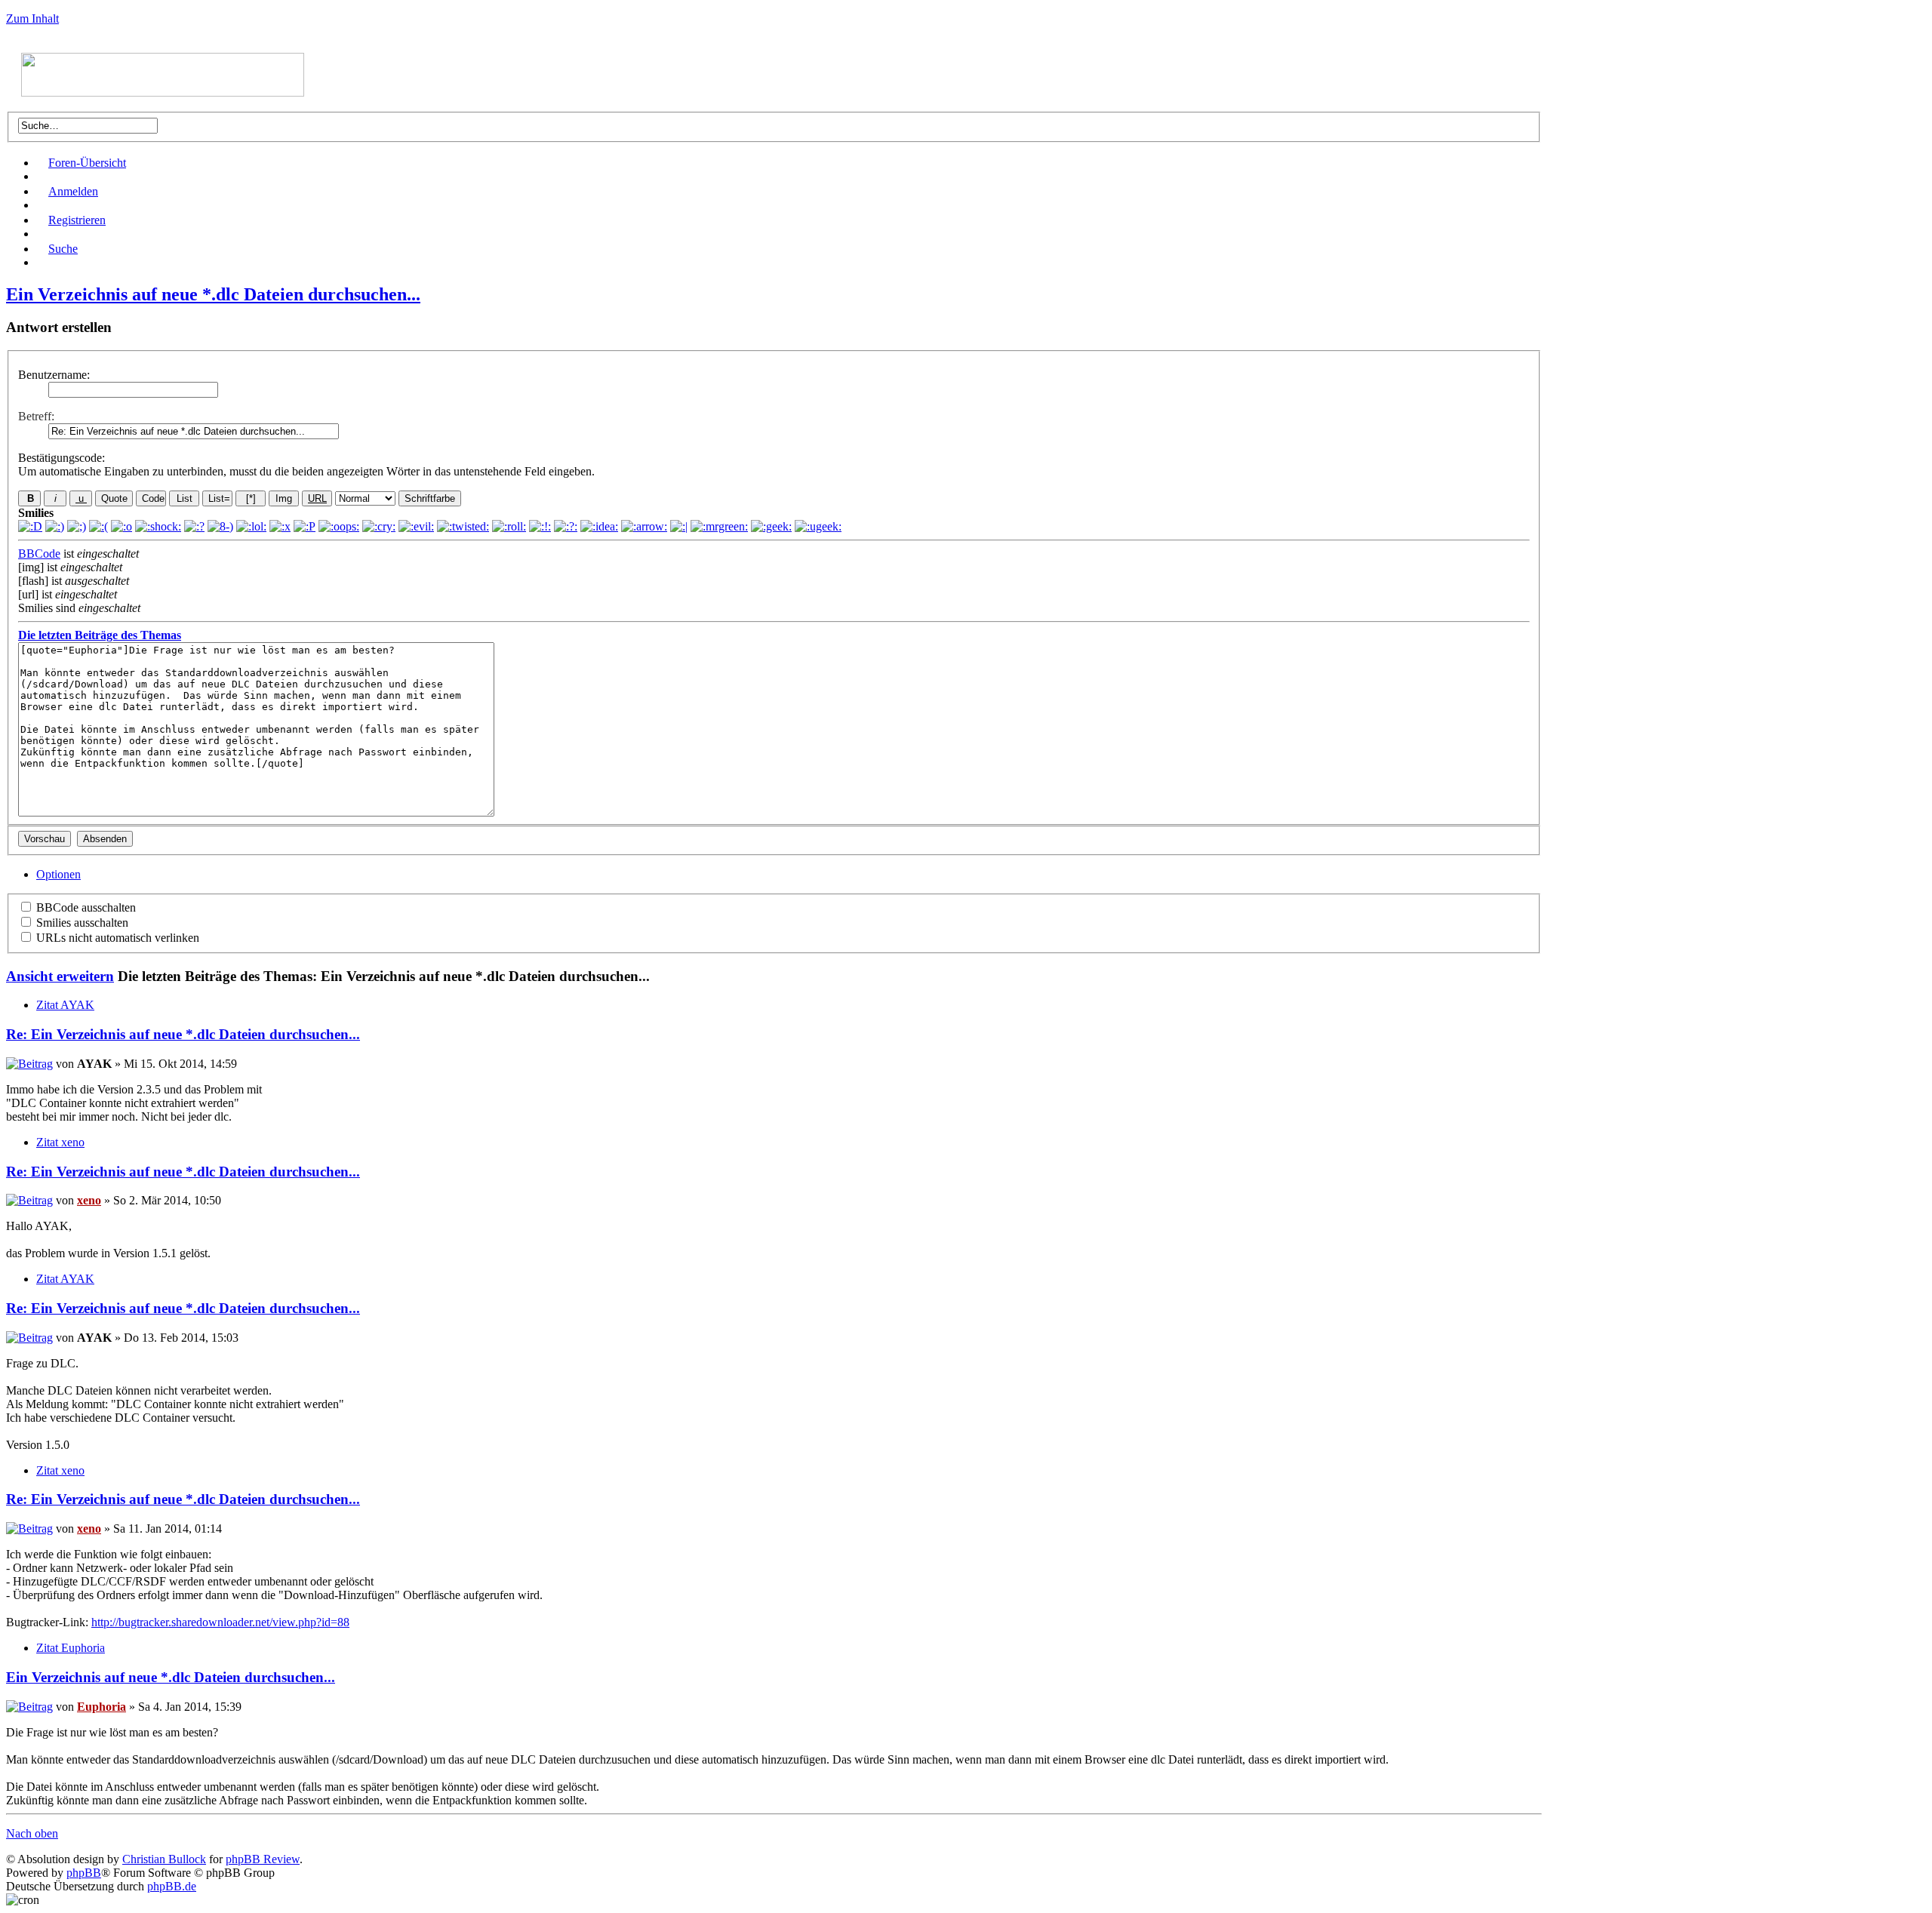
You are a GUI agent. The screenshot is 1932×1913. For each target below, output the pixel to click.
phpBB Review (263, 1859)
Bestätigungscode (60, 458)
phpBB (84, 1873)
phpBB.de (172, 1886)
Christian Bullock (164, 1859)
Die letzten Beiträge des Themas (100, 635)
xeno (89, 1200)
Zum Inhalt (32, 18)
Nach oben (32, 1833)
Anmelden (73, 191)
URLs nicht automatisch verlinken (116, 938)
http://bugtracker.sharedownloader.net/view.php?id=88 (220, 1622)
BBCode (39, 554)
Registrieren (77, 220)
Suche (63, 249)
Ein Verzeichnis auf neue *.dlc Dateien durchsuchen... (213, 294)
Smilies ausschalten (81, 923)
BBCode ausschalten (85, 907)
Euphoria (102, 1707)
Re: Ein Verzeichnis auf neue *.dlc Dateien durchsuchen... (183, 1034)
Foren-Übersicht (87, 163)
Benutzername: (54, 375)
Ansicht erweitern (60, 976)
